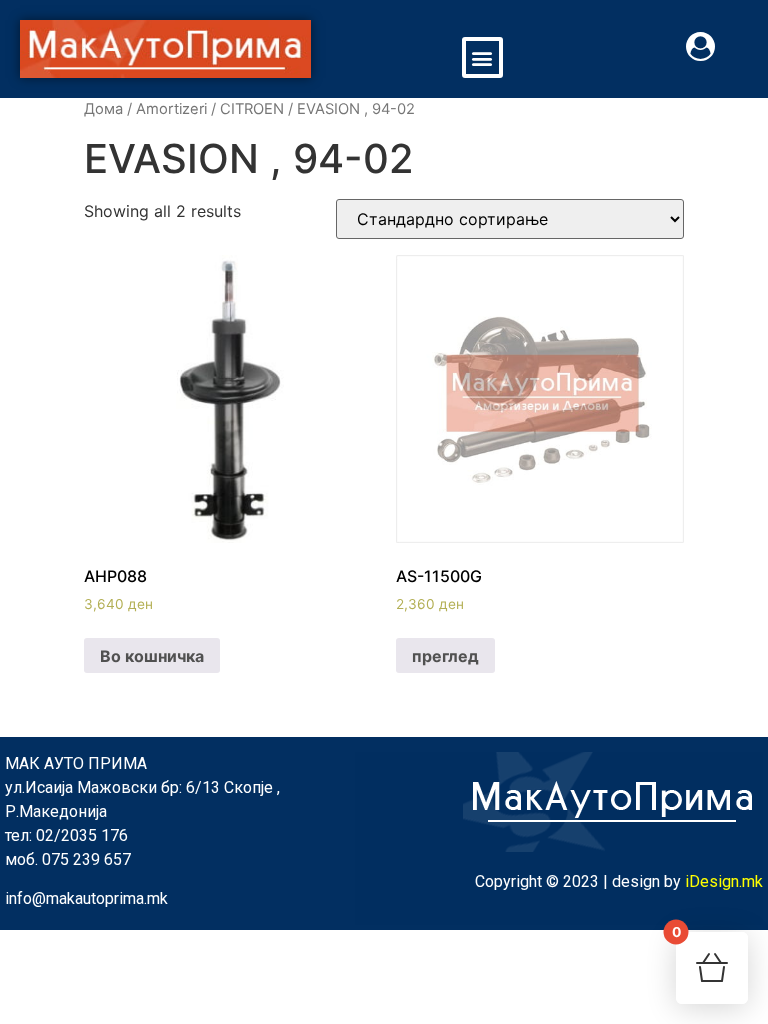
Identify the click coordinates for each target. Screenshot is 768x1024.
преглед (445, 656)
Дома (103, 109)
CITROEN (252, 109)
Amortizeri (171, 109)
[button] (482, 57)
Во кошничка (152, 656)
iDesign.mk (724, 881)
